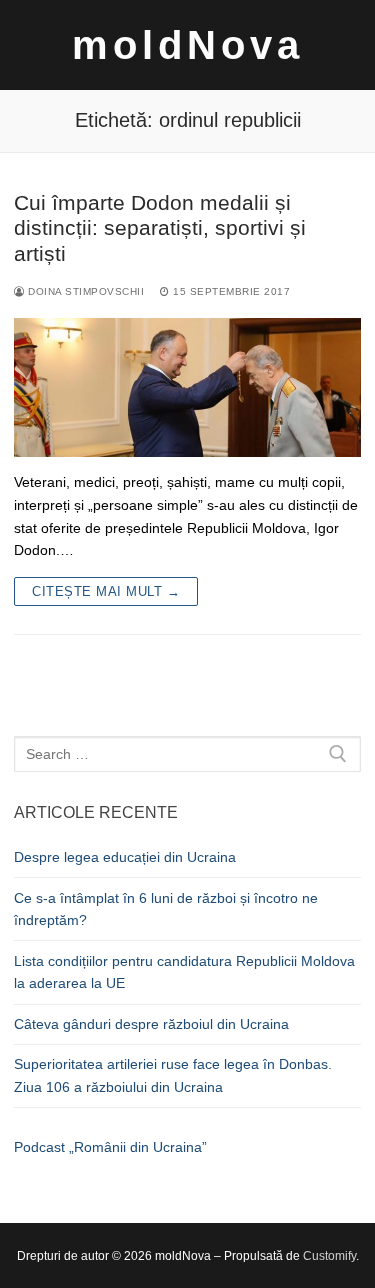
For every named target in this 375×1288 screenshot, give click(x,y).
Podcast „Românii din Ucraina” (110, 1147)
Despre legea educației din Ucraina (125, 857)
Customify (329, 1256)
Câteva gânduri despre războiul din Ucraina (151, 1024)
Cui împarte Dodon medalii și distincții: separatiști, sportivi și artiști (160, 228)
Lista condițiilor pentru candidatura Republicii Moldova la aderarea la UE (184, 972)
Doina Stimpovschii (84, 291)
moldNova (188, 45)
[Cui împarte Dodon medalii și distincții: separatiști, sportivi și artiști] (187, 387)
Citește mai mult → (106, 591)
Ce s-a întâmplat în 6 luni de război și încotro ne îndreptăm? (166, 909)
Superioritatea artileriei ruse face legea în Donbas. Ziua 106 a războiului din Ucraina (173, 1075)
